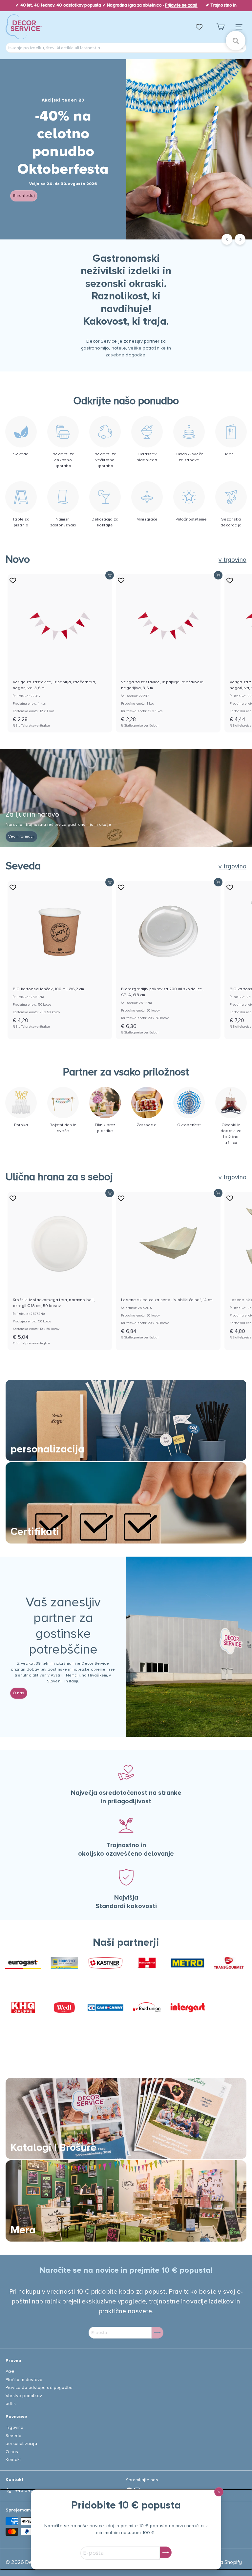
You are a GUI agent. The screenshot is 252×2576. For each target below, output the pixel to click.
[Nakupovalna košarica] (220, 27)
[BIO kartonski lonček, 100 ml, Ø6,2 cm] (60, 957)
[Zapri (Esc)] (219, 2492)
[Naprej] (240, 239)
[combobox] (126, 48)
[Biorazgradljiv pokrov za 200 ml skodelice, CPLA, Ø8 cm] (168, 960)
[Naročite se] (166, 2552)
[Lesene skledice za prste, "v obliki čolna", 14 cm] (168, 1268)
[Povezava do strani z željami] (202, 27)
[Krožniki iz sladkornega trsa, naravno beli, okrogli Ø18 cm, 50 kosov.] (60, 1271)
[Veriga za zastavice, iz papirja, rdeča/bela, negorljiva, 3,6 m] (60, 653)
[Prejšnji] (227, 239)
